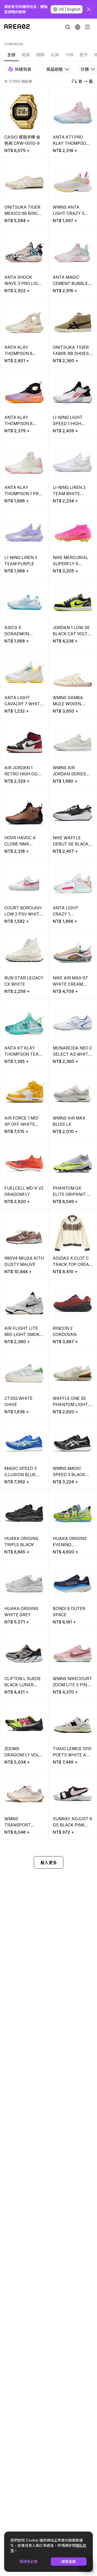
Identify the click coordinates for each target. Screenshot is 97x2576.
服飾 (40, 55)
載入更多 (49, 1863)
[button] (78, 27)
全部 (11, 55)
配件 (84, 55)
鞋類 (26, 55)
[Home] (17, 27)
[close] (89, 9)
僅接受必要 (28, 2561)
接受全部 (69, 2561)
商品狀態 (55, 69)
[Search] (68, 27)
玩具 (55, 55)
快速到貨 (23, 69)
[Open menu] (87, 27)
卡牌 (69, 55)
